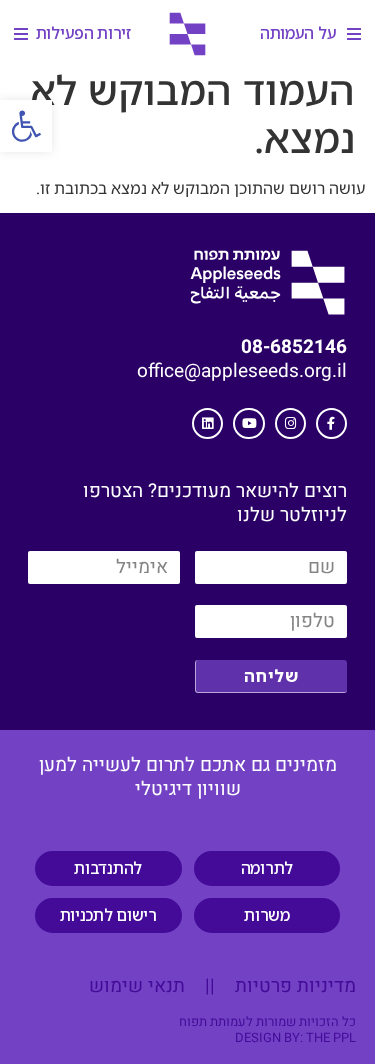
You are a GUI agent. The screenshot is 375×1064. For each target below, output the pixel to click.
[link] (26, 126)
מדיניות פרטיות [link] (293, 986)
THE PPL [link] (331, 1037)
